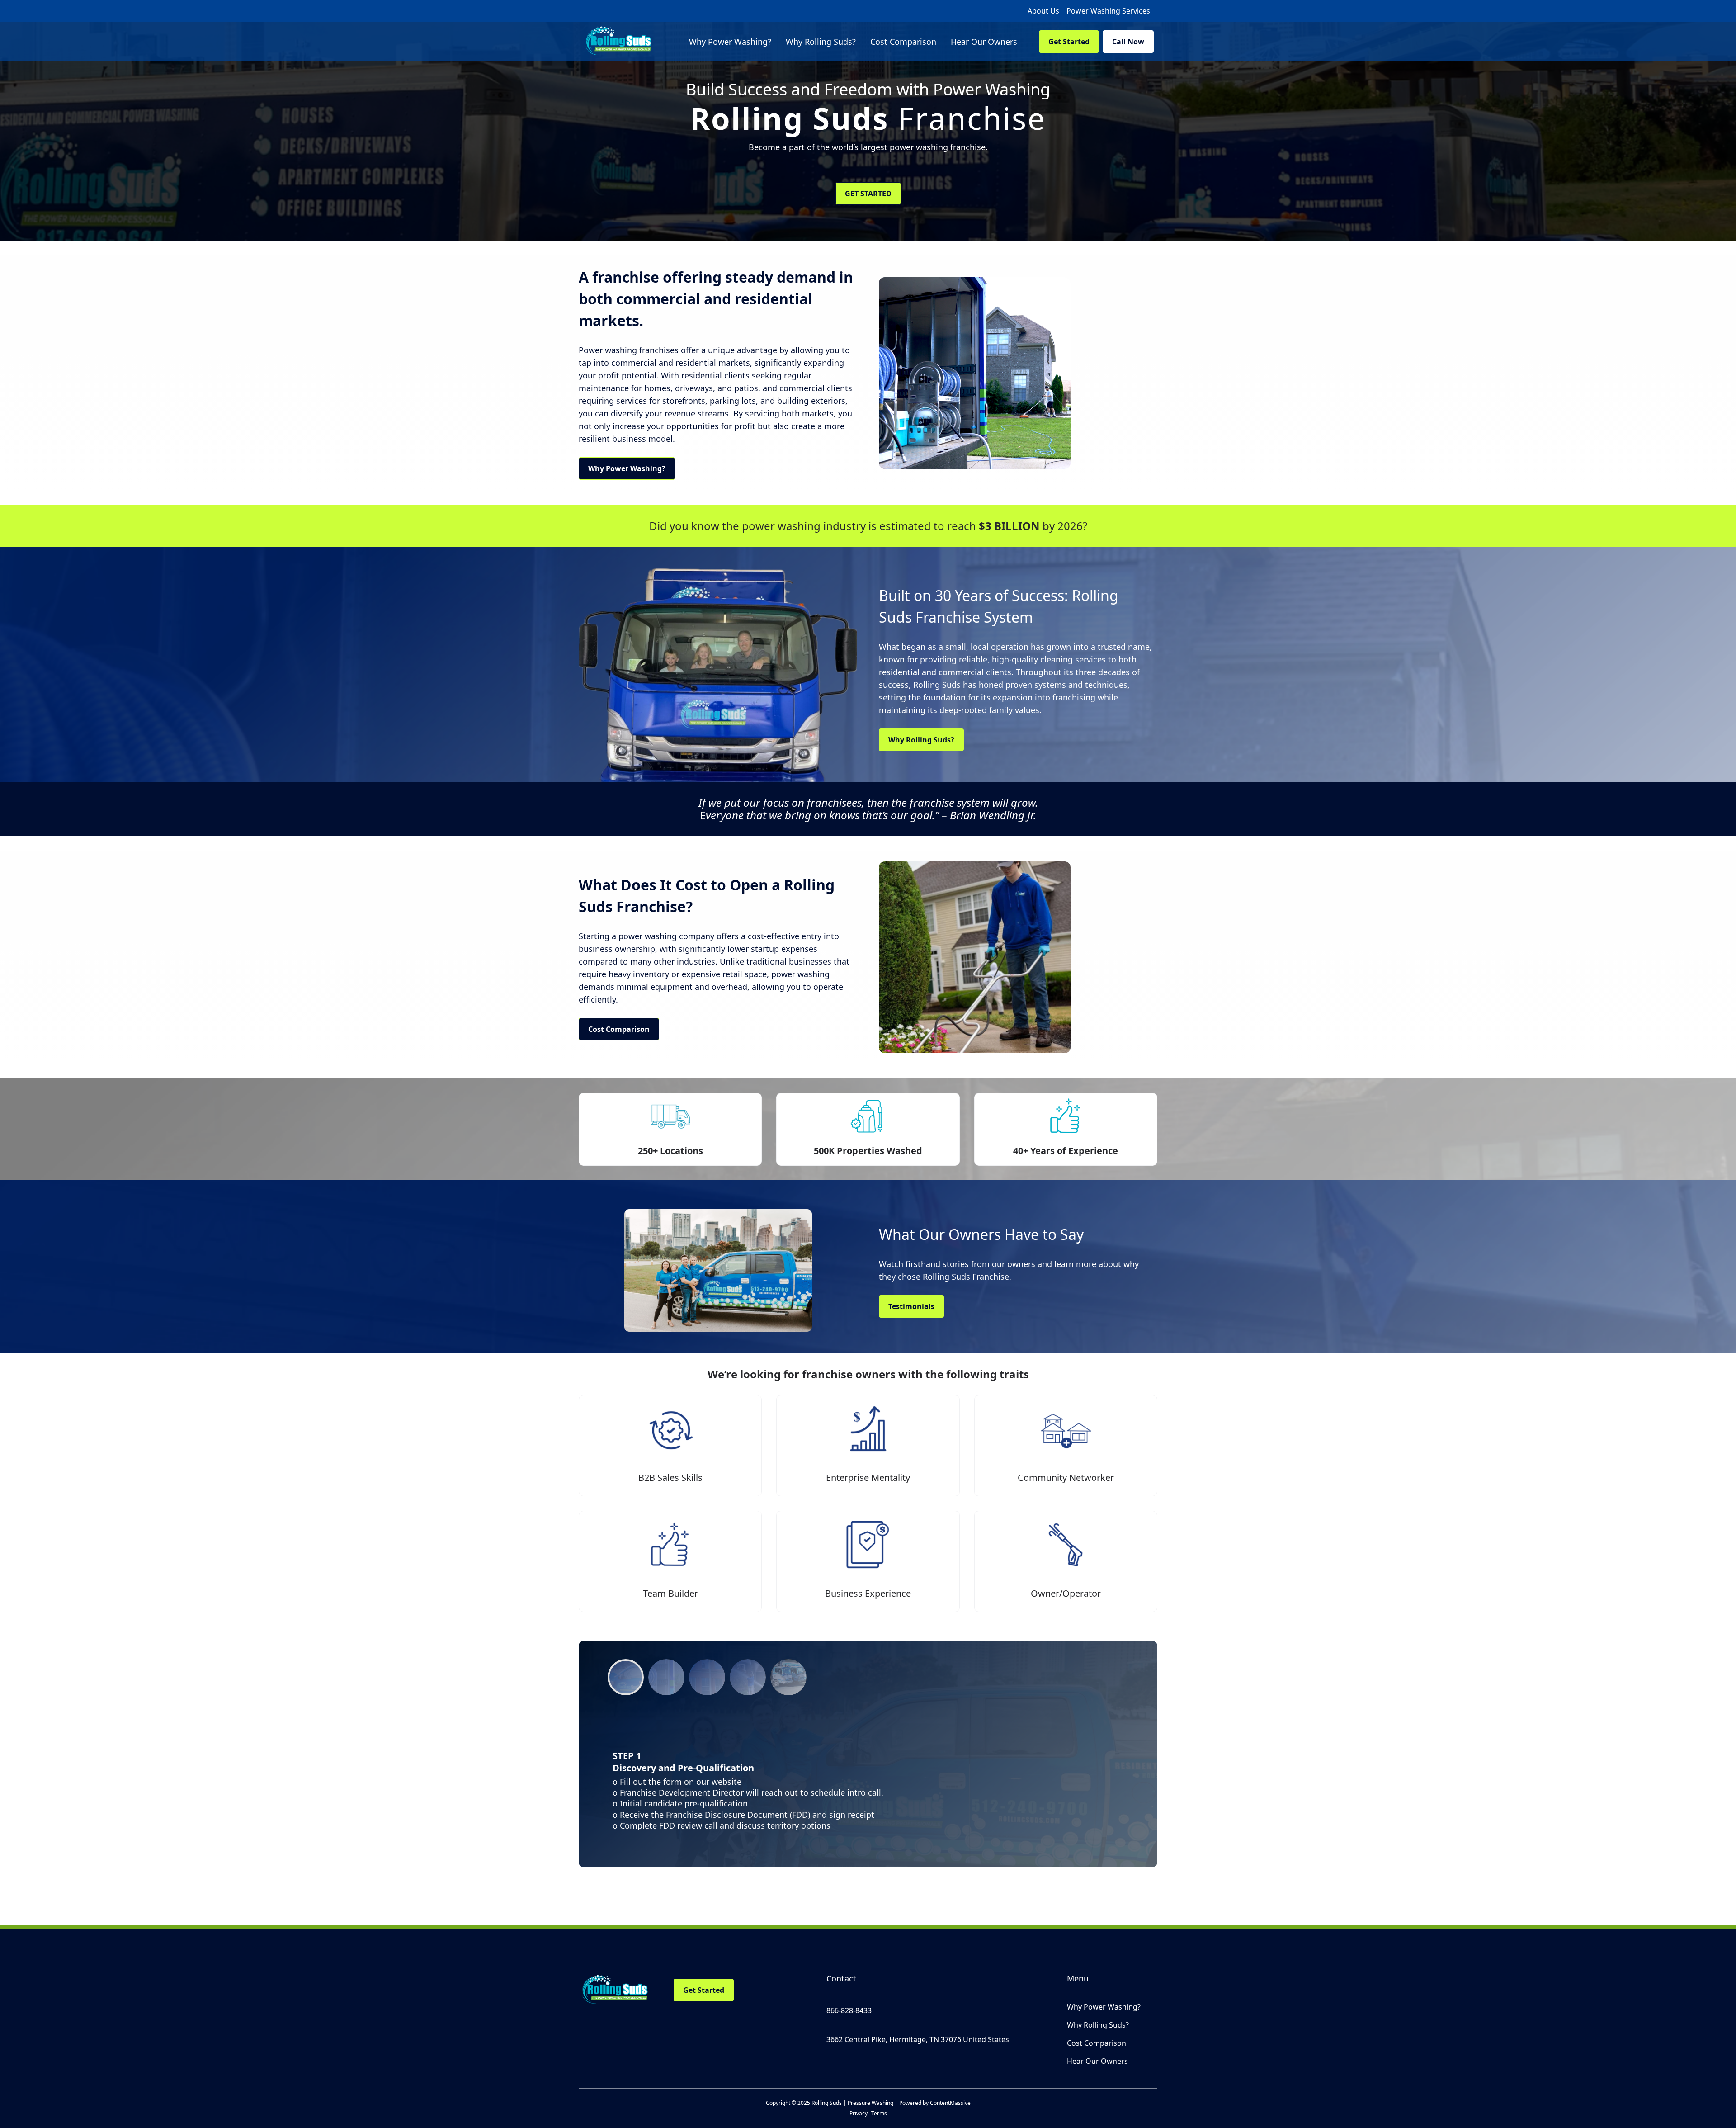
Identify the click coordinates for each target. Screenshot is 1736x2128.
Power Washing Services (1108, 11)
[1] (666, 1677)
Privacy (859, 2113)
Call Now (1128, 42)
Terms (879, 2113)
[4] (788, 1677)
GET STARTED (868, 194)
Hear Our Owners (1097, 2061)
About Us (1043, 11)
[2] (707, 1677)
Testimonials (911, 1306)
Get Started (1069, 42)
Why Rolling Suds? (921, 740)
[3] (748, 1677)
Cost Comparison (619, 1029)
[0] (626, 1677)
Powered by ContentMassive (935, 2103)
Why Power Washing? (627, 468)
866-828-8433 (849, 2010)
